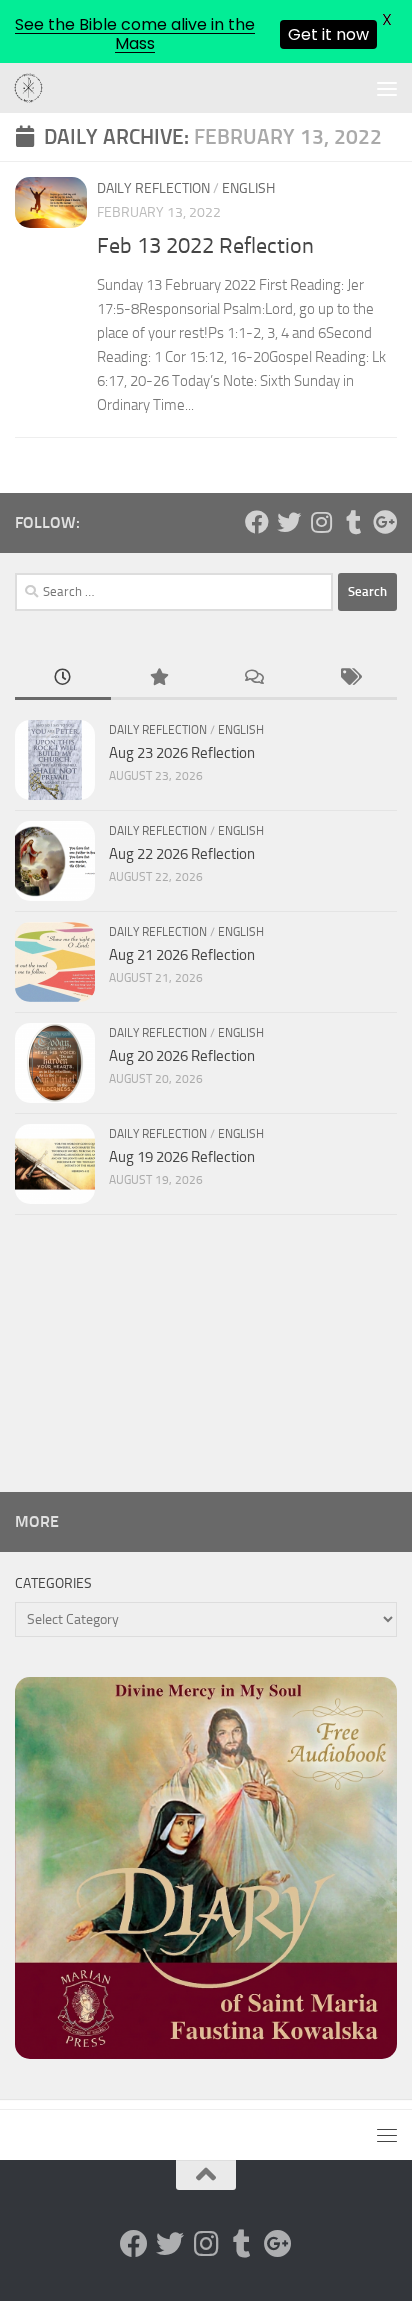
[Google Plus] (385, 522)
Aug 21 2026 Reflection (182, 955)
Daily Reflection (153, 188)
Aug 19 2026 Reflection (182, 1157)
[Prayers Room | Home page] (34, 89)
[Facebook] (257, 522)
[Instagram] (321, 522)
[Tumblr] (353, 522)
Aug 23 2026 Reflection (182, 753)
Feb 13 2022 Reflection (205, 246)
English (248, 188)
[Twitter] (289, 522)
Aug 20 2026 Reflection (182, 1056)
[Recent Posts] (63, 678)
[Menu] (387, 88)
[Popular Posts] (159, 678)
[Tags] (350, 678)
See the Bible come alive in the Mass (135, 34)
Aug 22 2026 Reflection (182, 854)
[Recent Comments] (254, 678)
